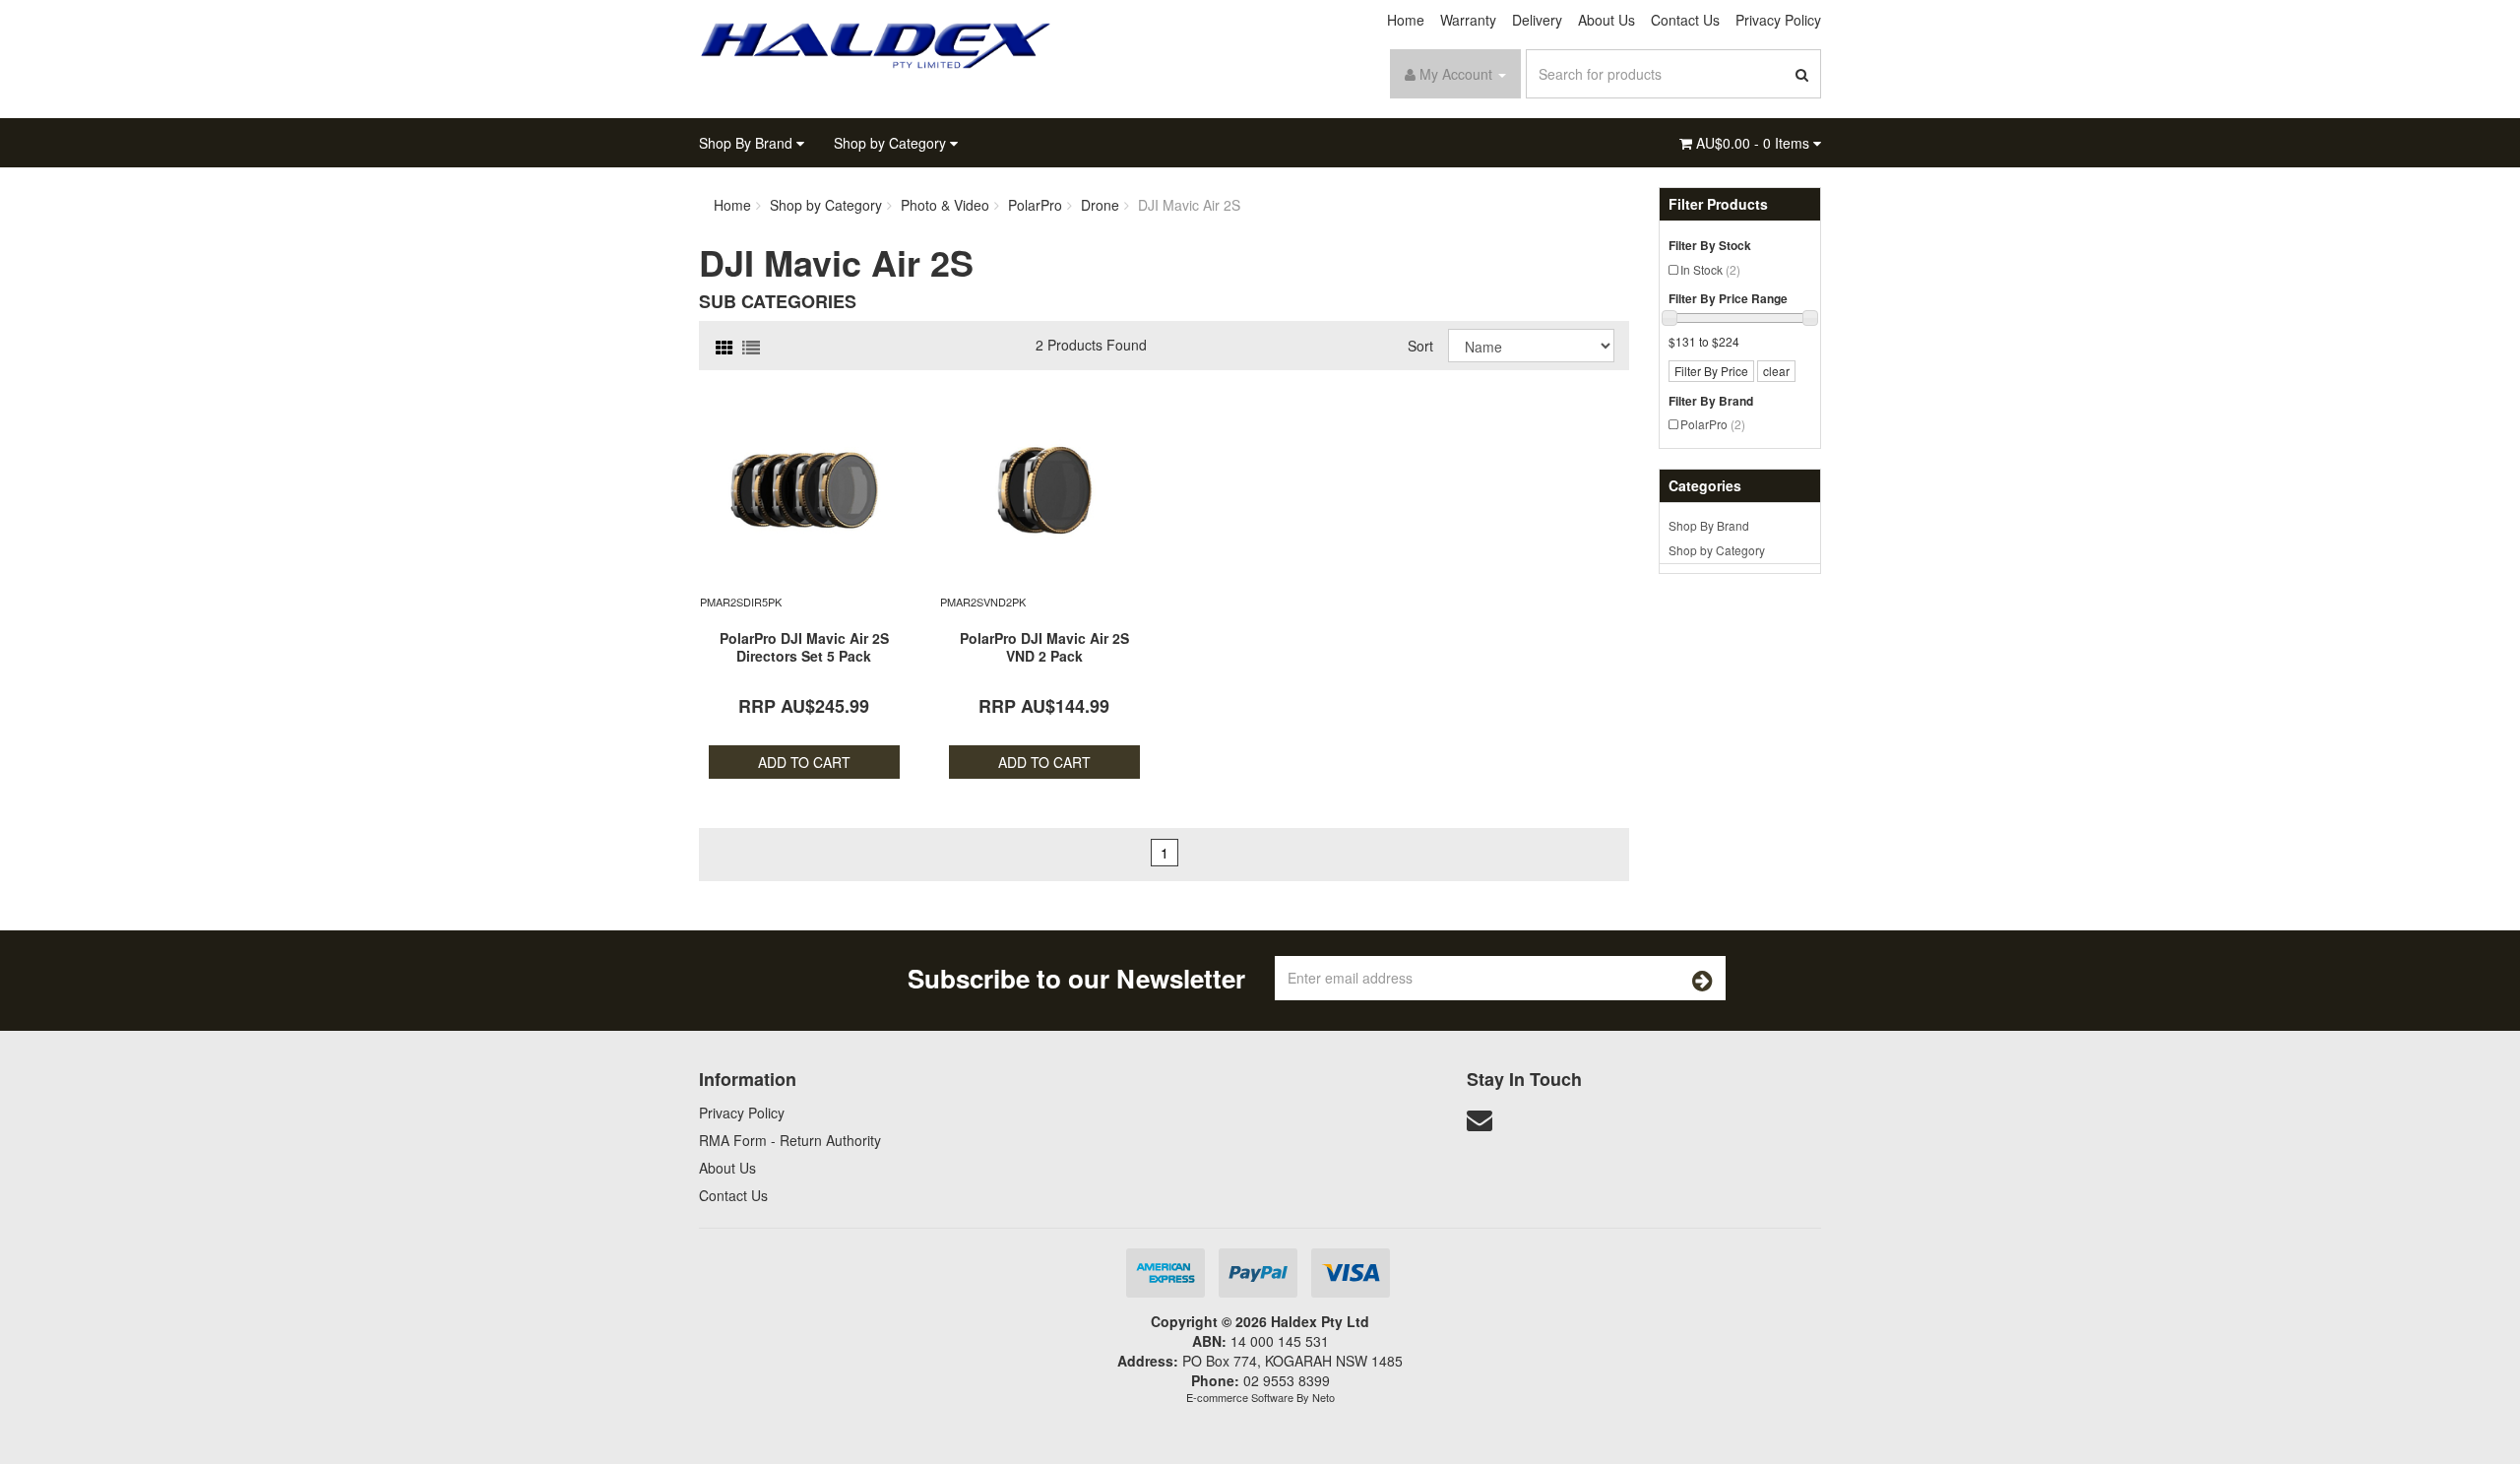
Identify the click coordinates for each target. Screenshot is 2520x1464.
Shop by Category (892, 143)
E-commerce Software (1240, 1397)
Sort (1420, 346)
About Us (1606, 20)
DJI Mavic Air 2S (1189, 205)
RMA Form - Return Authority (790, 1140)
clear (1776, 371)
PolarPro (1713, 424)
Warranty (1468, 20)
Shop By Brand (748, 143)
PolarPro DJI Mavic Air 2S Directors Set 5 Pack (804, 647)
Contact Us (1685, 20)
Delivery (1537, 20)
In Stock (1710, 269)
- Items (1755, 143)
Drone (1100, 205)
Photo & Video (945, 205)
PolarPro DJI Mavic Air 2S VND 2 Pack (1044, 647)
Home (1406, 20)
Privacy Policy (1778, 20)
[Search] (1802, 74)
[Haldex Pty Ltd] (876, 43)
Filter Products (1718, 204)
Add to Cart (804, 762)
